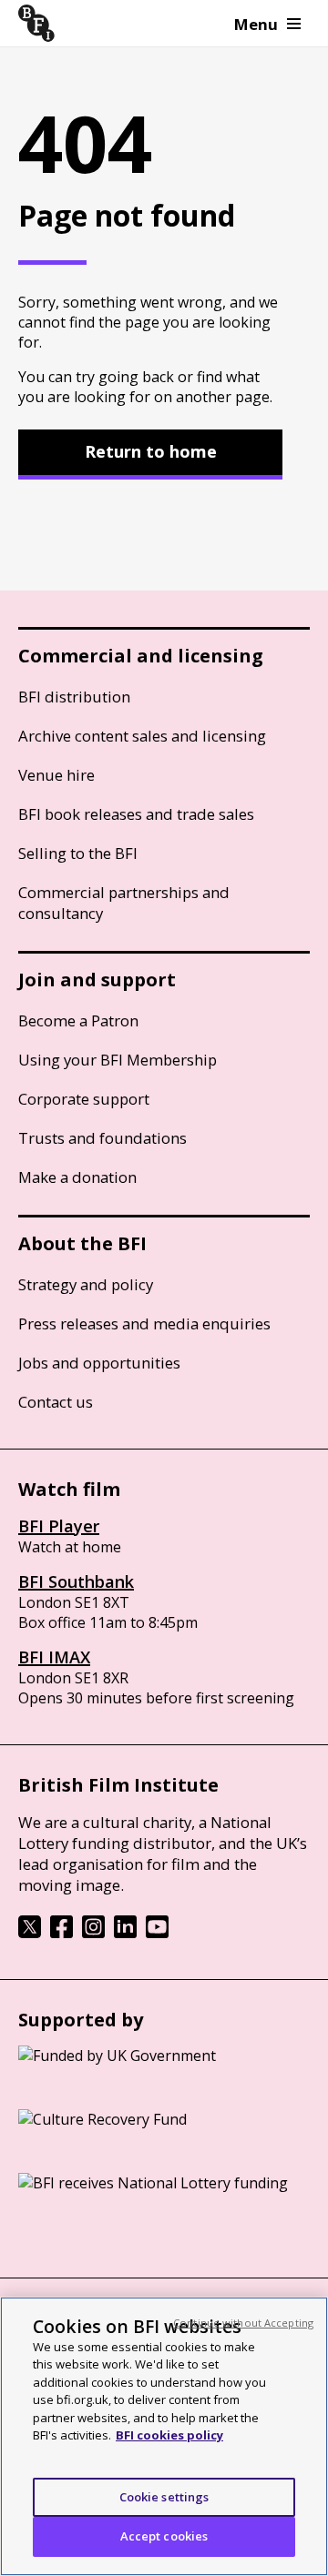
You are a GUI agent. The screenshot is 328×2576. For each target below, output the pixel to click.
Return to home (151, 451)
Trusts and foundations (102, 1138)
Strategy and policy (86, 1284)
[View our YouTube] (157, 1933)
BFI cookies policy (169, 2435)
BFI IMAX (54, 1657)
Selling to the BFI (78, 853)
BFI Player (59, 1526)
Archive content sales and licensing (142, 736)
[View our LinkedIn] (125, 1933)
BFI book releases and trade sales (136, 814)
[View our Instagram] (93, 1933)
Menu (256, 24)
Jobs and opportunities (99, 1363)
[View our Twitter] (30, 1933)
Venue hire (56, 775)
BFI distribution (74, 697)
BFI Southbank (76, 1581)
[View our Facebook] (61, 1933)
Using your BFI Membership (118, 1060)
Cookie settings (164, 2497)
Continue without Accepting (243, 2323)
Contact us (56, 1402)
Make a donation (77, 1177)
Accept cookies (164, 2536)
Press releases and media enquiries (144, 1323)
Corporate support (84, 1099)
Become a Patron (78, 1020)
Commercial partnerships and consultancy (124, 903)
